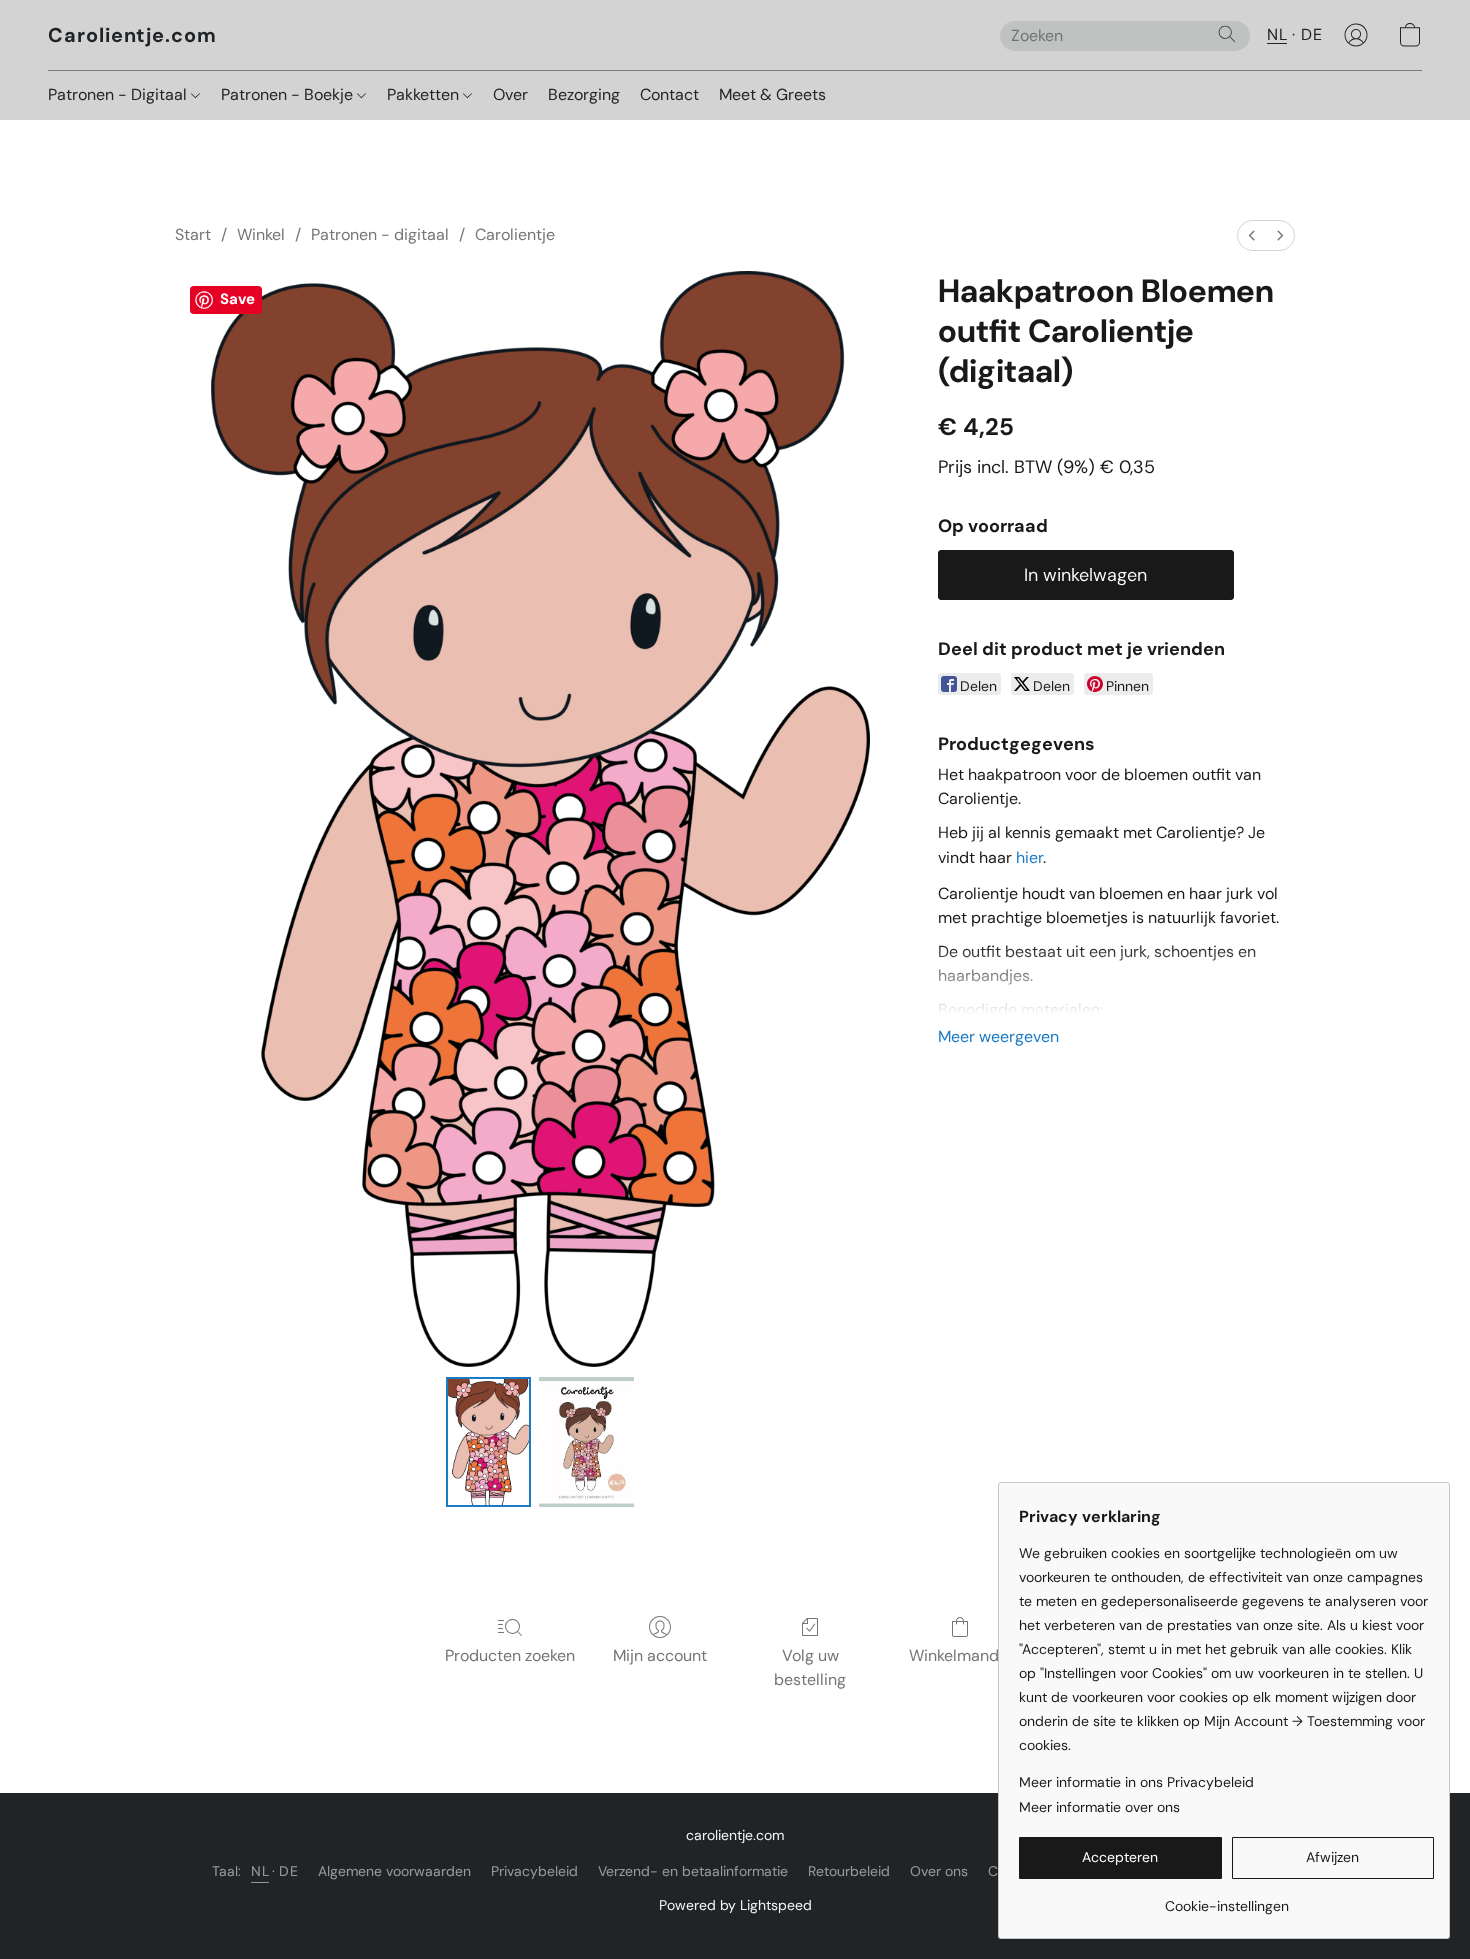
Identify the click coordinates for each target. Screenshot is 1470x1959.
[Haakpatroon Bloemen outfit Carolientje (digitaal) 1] (587, 1442)
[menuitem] (1252, 235)
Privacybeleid (534, 1871)
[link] (1226, 1898)
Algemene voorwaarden (394, 1871)
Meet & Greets (772, 94)
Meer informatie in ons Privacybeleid (1136, 1782)
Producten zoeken (510, 1655)
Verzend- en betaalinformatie (693, 1871)
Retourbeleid (849, 1871)
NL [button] (1277, 34)
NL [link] (260, 1871)
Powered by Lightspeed (735, 1905)
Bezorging (584, 94)
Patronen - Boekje (289, 94)
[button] (132, 35)
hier (1029, 857)
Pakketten (425, 94)
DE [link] (288, 1871)
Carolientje (515, 234)
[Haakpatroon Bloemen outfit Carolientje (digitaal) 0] (488, 1442)
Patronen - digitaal (380, 234)
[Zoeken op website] (1227, 34)
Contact (669, 94)
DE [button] (1311, 34)
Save (237, 299)
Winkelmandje (960, 1655)
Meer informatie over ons (1099, 1807)
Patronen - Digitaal (119, 94)
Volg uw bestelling (810, 1667)
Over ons (939, 1871)
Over (510, 94)
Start (193, 234)
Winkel (261, 234)
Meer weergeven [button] (998, 1036)
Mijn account (660, 1655)
